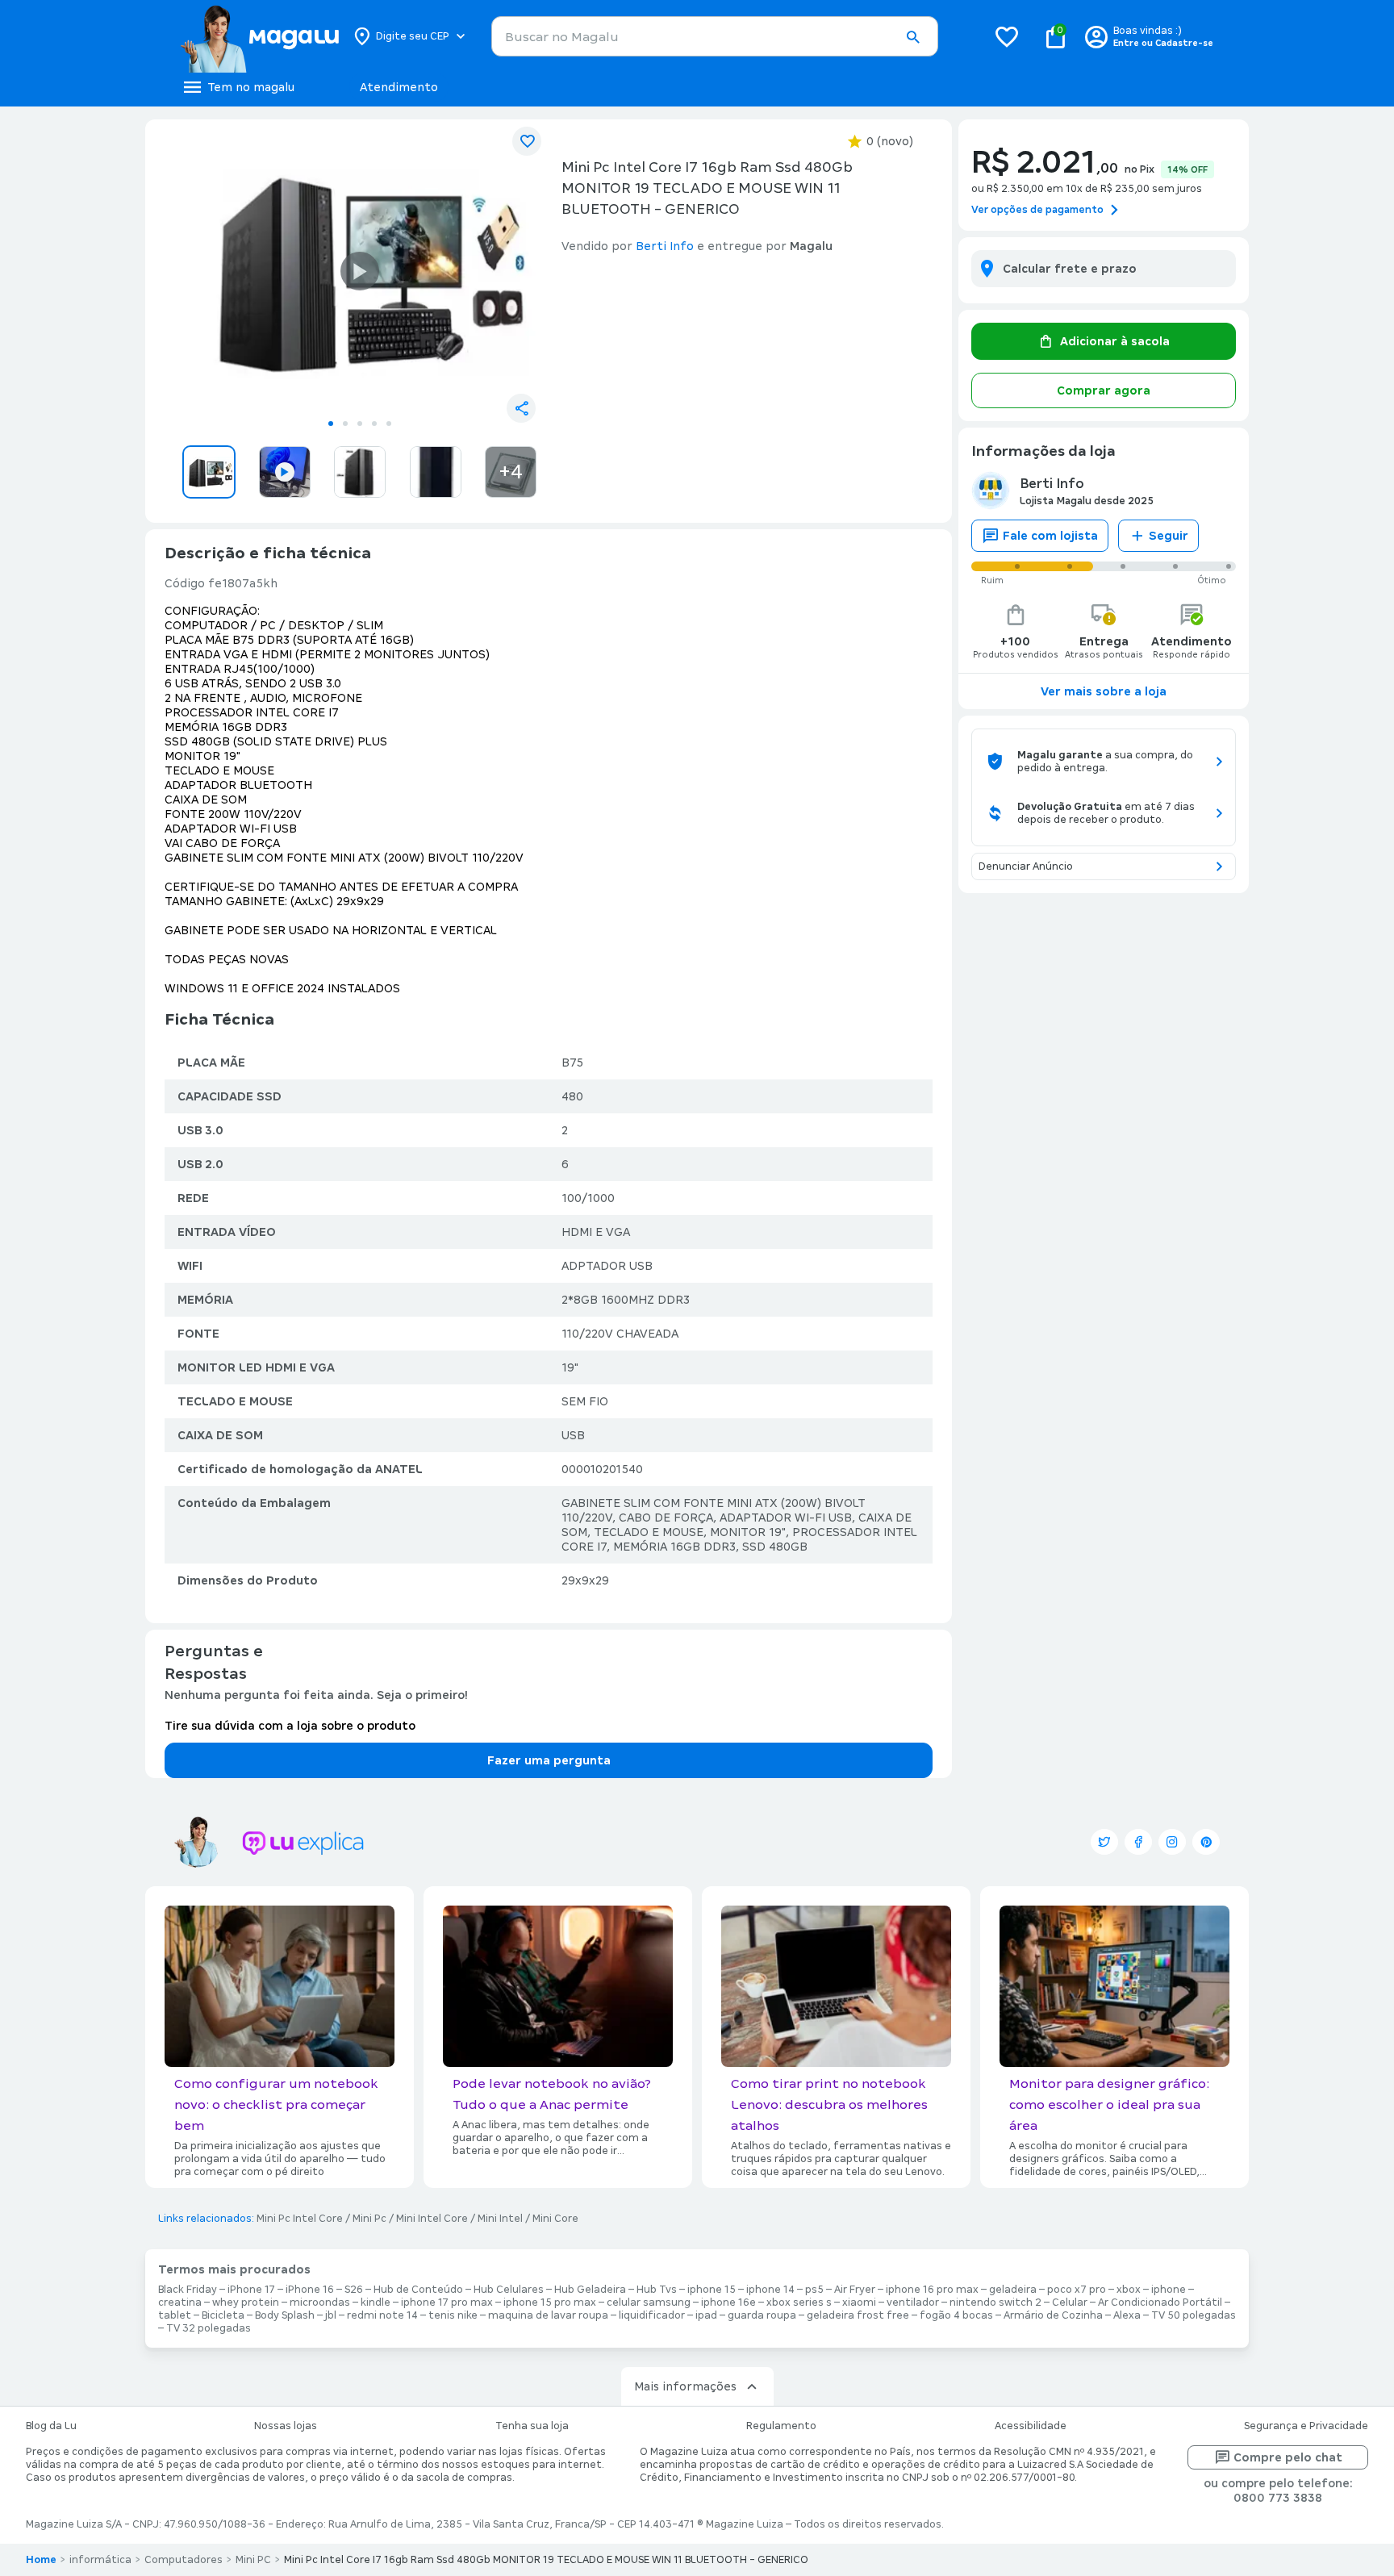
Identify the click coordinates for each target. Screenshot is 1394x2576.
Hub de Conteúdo (418, 2290)
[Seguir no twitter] (1104, 1842)
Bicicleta (223, 2315)
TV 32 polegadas (209, 2328)
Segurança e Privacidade (1306, 2426)
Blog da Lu (51, 2426)
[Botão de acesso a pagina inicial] (259, 36)
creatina (180, 2303)
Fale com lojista (1050, 536)
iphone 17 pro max (447, 2303)
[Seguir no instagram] (1172, 1842)
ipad (706, 2315)
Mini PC (253, 2560)
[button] (912, 37)
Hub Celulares (509, 2290)
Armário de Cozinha (1053, 2315)
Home (41, 2560)
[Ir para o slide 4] (374, 424)
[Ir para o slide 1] (331, 424)
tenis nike (453, 2315)
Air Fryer (855, 2290)
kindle (376, 2303)
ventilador (913, 2303)
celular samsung (649, 2303)
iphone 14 (770, 2290)
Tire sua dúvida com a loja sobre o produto (290, 1726)
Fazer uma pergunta (549, 1760)
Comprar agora (1104, 390)
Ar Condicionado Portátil (1160, 2303)
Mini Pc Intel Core (300, 2219)
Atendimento (399, 87)
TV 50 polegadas (1194, 2315)
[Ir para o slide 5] (389, 424)
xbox (1129, 2290)
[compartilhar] (521, 408)
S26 (354, 2290)
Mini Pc (369, 2219)
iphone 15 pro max (550, 2303)
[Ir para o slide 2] (345, 424)
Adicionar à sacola (1115, 341)
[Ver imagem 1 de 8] (360, 271)
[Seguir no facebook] (1138, 1842)
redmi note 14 (382, 2315)
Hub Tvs (657, 2290)
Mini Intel (500, 2219)
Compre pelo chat (1288, 2457)
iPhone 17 (251, 2290)
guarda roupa (762, 2315)
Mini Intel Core (432, 2219)
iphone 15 (712, 2290)
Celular (1070, 2303)
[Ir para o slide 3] (360, 424)
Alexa (1127, 2315)
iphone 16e (728, 2303)
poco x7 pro (1077, 2290)
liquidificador (652, 2315)
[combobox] (715, 36)
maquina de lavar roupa (548, 2315)
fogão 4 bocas (956, 2315)
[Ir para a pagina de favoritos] (1007, 36)
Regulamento (781, 2426)
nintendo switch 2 (995, 2303)
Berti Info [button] (665, 246)
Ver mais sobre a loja (1104, 691)
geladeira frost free (858, 2315)
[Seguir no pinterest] (1206, 1842)
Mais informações (685, 2386)
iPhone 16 (310, 2290)
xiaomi (859, 2303)
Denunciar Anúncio (1026, 866)
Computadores (184, 2560)
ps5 (814, 2290)
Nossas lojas (286, 2426)
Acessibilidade (1031, 2426)
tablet (175, 2315)
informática (100, 2560)
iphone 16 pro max (932, 2290)
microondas (320, 2303)
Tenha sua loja (532, 2426)
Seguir (1169, 536)
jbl (331, 2315)
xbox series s (799, 2303)
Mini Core (555, 2219)
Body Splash (285, 2315)
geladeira (1013, 2290)
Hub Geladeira (590, 2290)
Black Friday (188, 2290)
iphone (1169, 2290)
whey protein (246, 2303)
